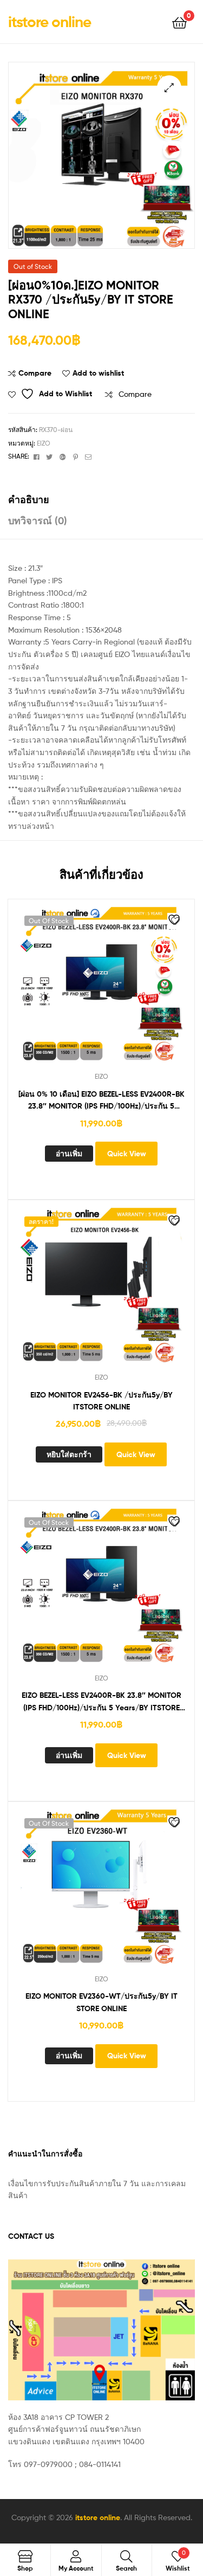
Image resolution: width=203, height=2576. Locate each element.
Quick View (127, 1154)
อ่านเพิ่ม (69, 1154)
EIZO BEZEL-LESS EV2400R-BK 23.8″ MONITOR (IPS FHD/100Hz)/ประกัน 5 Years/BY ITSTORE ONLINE (101, 1702)
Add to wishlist (98, 373)
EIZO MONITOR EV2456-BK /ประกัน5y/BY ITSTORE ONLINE (101, 1401)
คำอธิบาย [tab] (29, 500)
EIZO (44, 443)
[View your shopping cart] (179, 22)
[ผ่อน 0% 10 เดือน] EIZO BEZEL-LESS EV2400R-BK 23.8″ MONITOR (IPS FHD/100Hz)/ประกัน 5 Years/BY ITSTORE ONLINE (101, 1101)
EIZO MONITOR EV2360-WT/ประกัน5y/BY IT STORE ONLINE (101, 2002)
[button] (169, 88)
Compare (35, 373)
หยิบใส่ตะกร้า (69, 1454)
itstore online (50, 22)
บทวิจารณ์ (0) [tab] (38, 521)
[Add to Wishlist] (175, 921)
